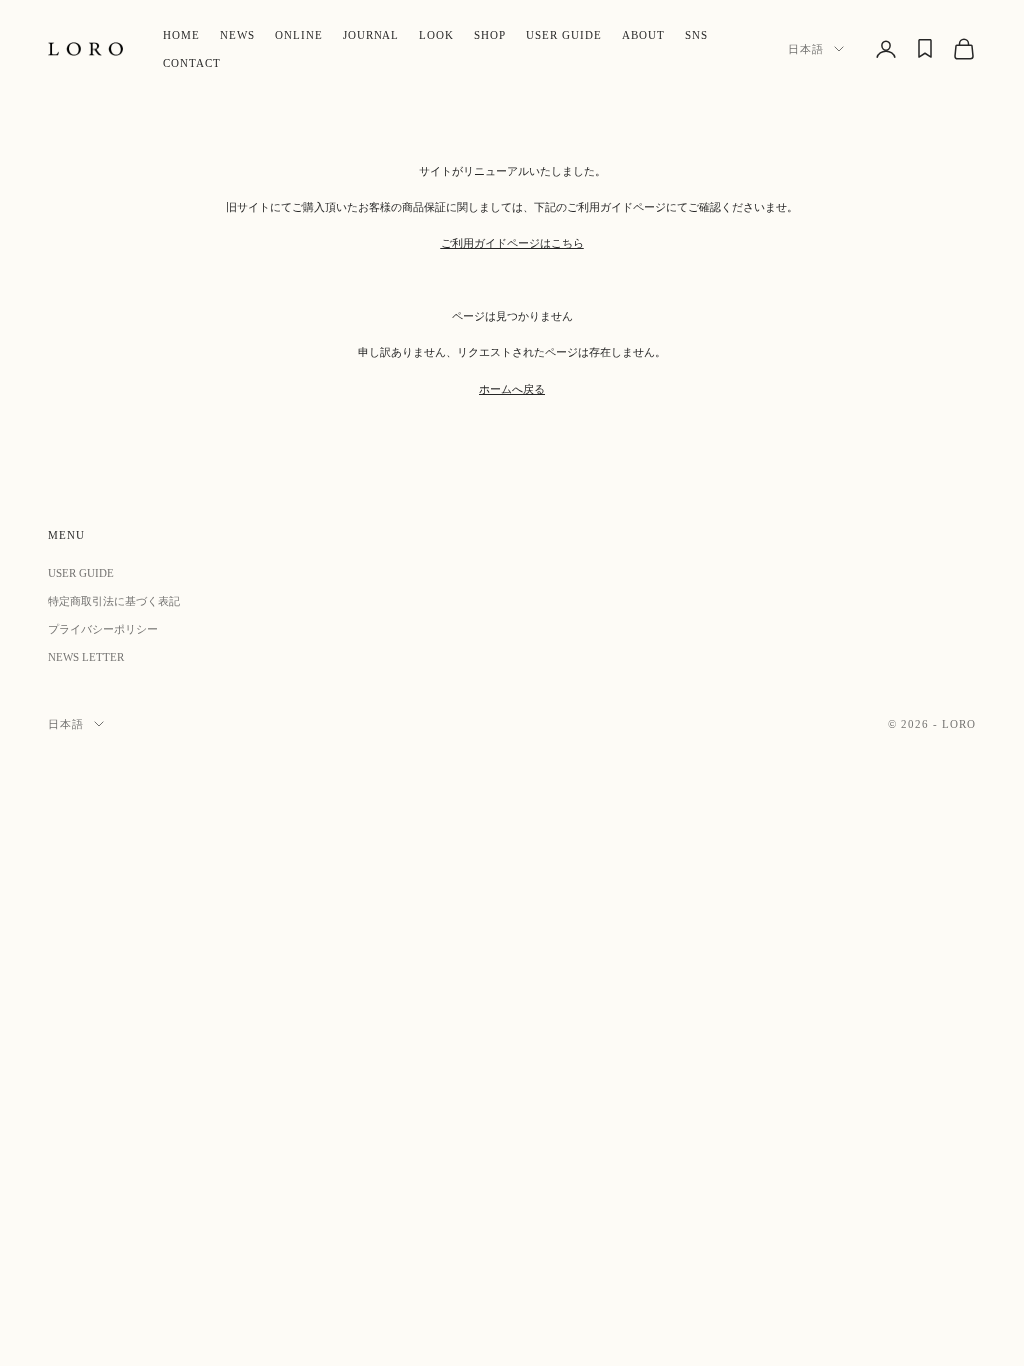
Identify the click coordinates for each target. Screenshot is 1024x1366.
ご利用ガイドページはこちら (512, 243)
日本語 (806, 49)
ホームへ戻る (512, 389)
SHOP (490, 35)
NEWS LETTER (86, 657)
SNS (696, 35)
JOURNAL (371, 35)
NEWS (237, 35)
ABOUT (643, 35)
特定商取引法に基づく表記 (114, 601)
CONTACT (192, 63)
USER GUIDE (564, 35)
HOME (181, 35)
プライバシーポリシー (103, 629)
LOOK (436, 35)
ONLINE (299, 35)
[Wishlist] (925, 48)
